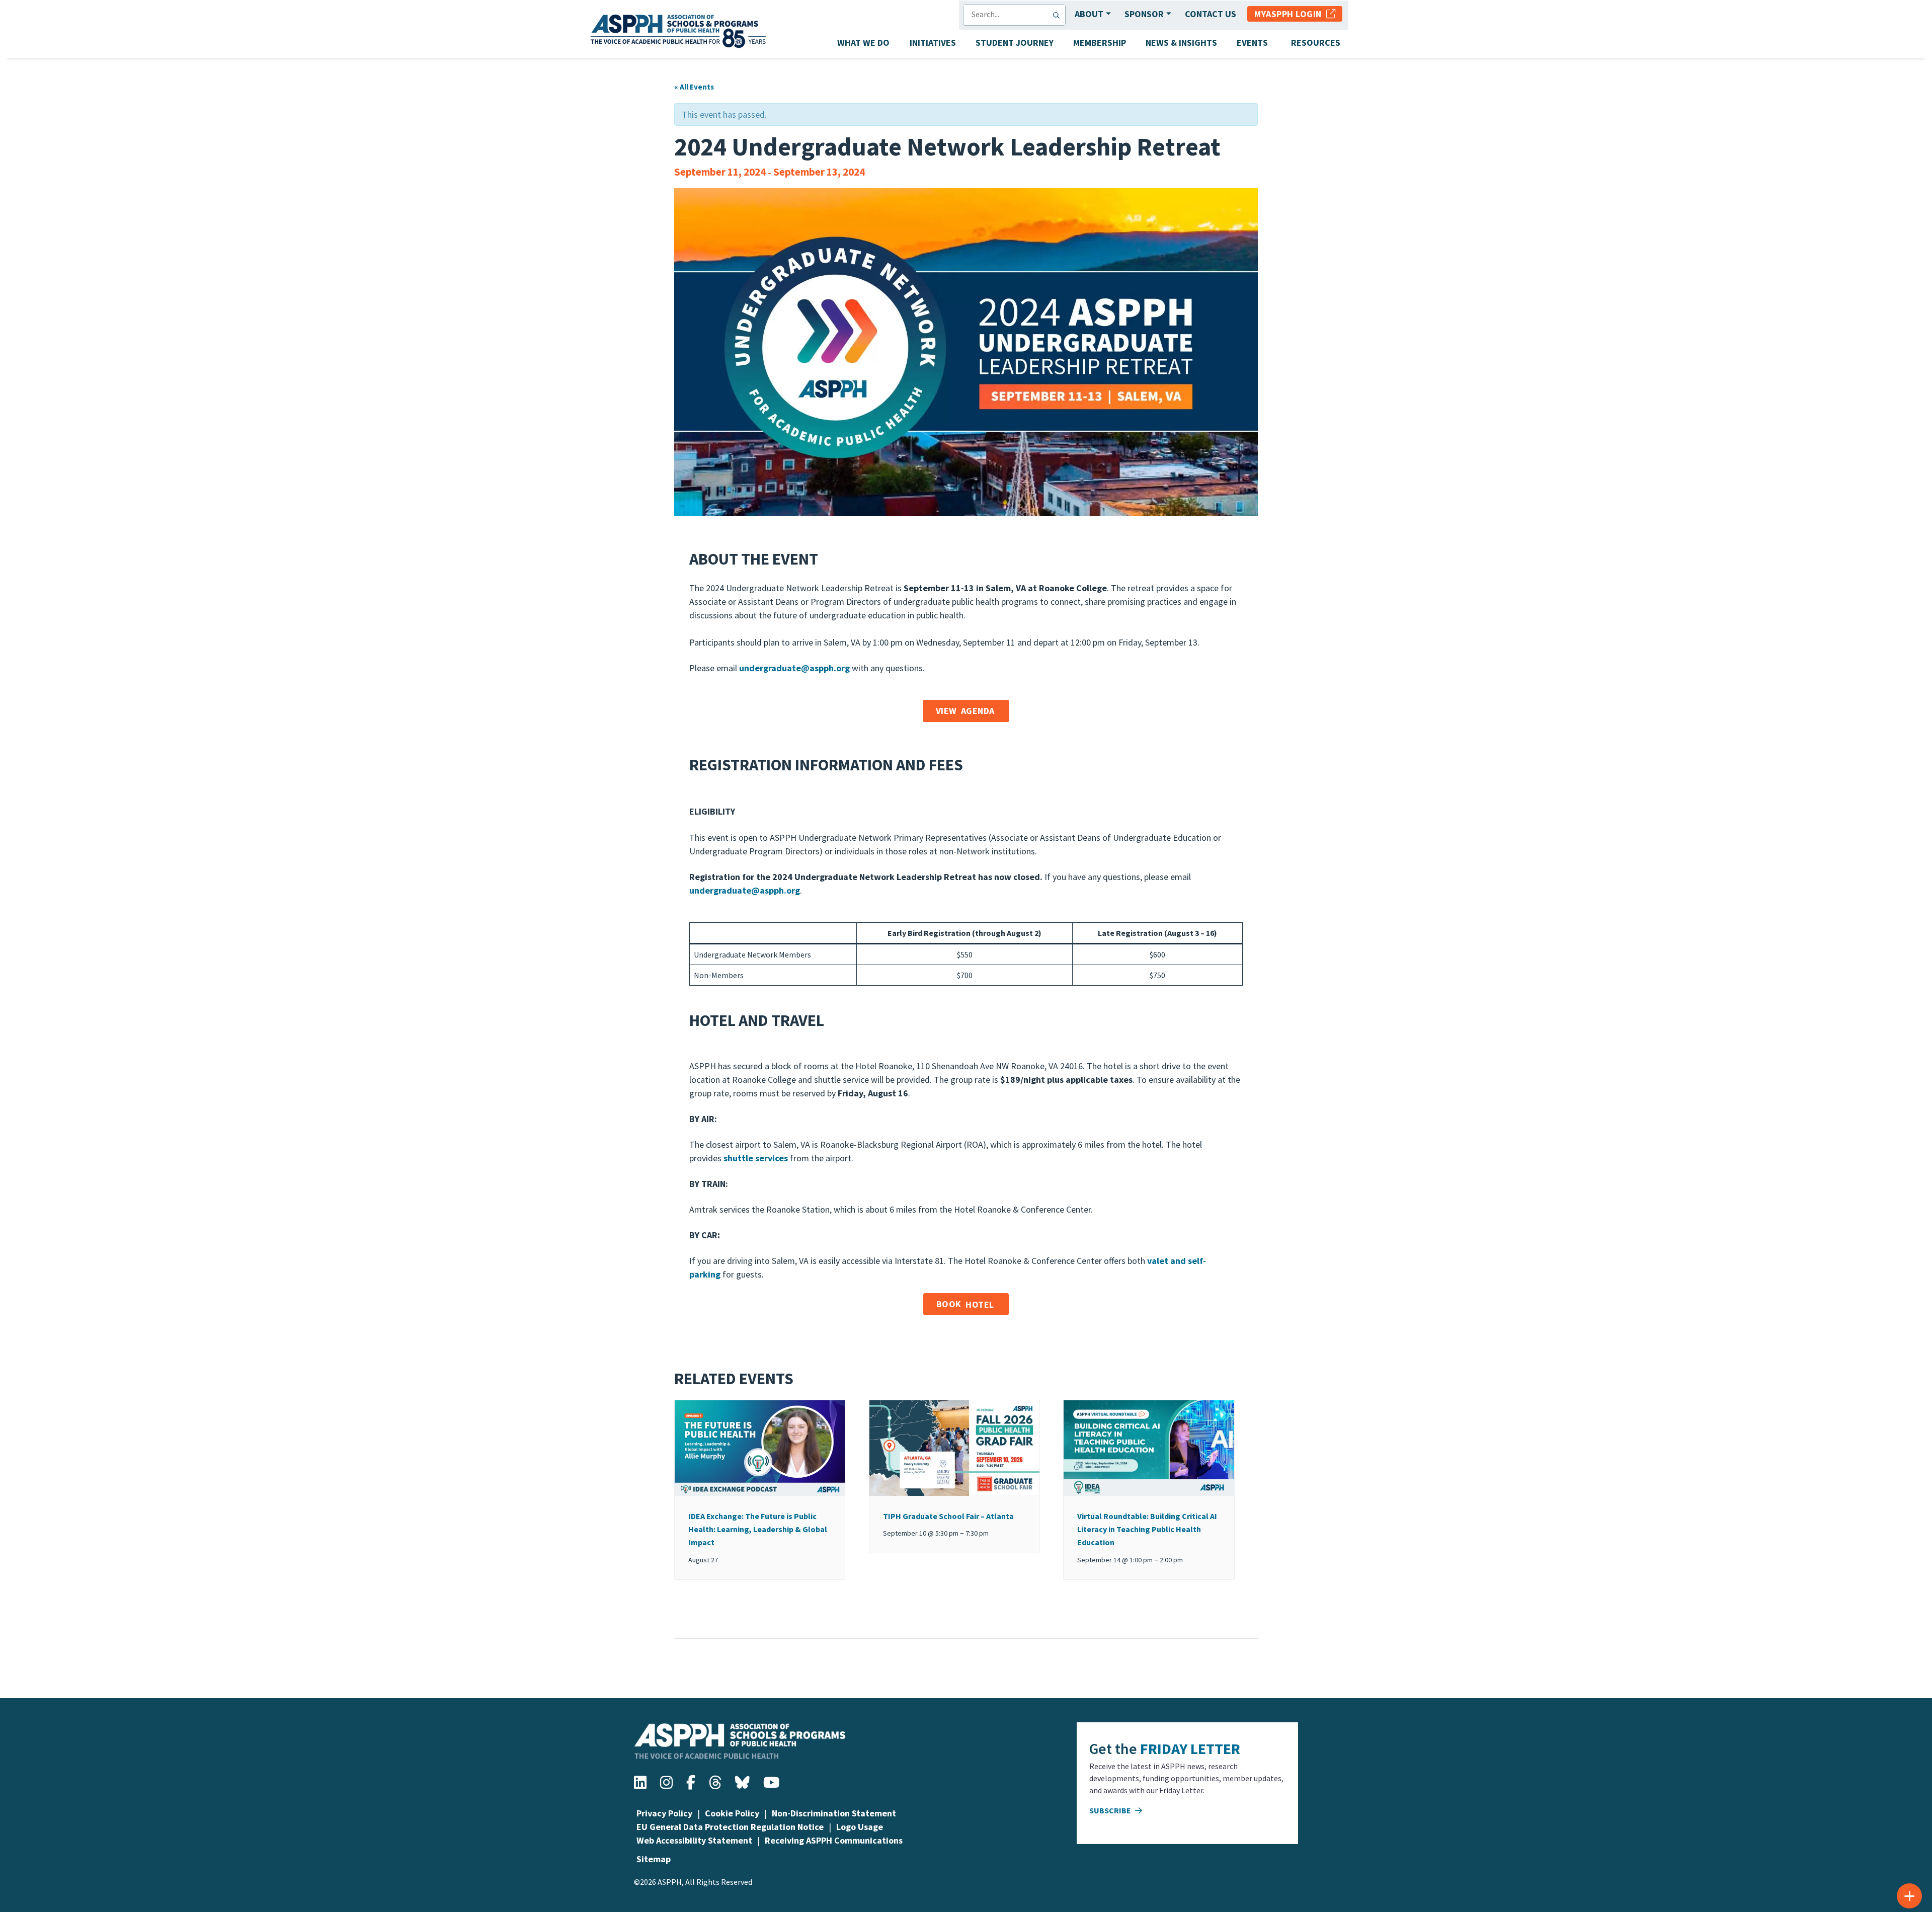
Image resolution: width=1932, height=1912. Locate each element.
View (965, 711)
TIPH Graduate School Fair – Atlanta (948, 1516)
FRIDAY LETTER (1190, 1748)
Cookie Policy (732, 1813)
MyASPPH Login (1290, 14)
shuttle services (756, 1158)
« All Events (694, 87)
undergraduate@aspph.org (745, 890)
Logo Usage (860, 1827)
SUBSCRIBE (1111, 1810)
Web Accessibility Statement (694, 1840)
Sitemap (654, 1859)
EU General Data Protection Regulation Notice (730, 1827)
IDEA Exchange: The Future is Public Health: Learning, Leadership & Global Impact (758, 1529)
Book (965, 1304)
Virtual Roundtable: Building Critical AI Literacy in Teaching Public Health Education (1147, 1529)
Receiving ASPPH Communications (834, 1840)
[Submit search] (1059, 15)
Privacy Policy (664, 1813)
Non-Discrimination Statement (834, 1813)
